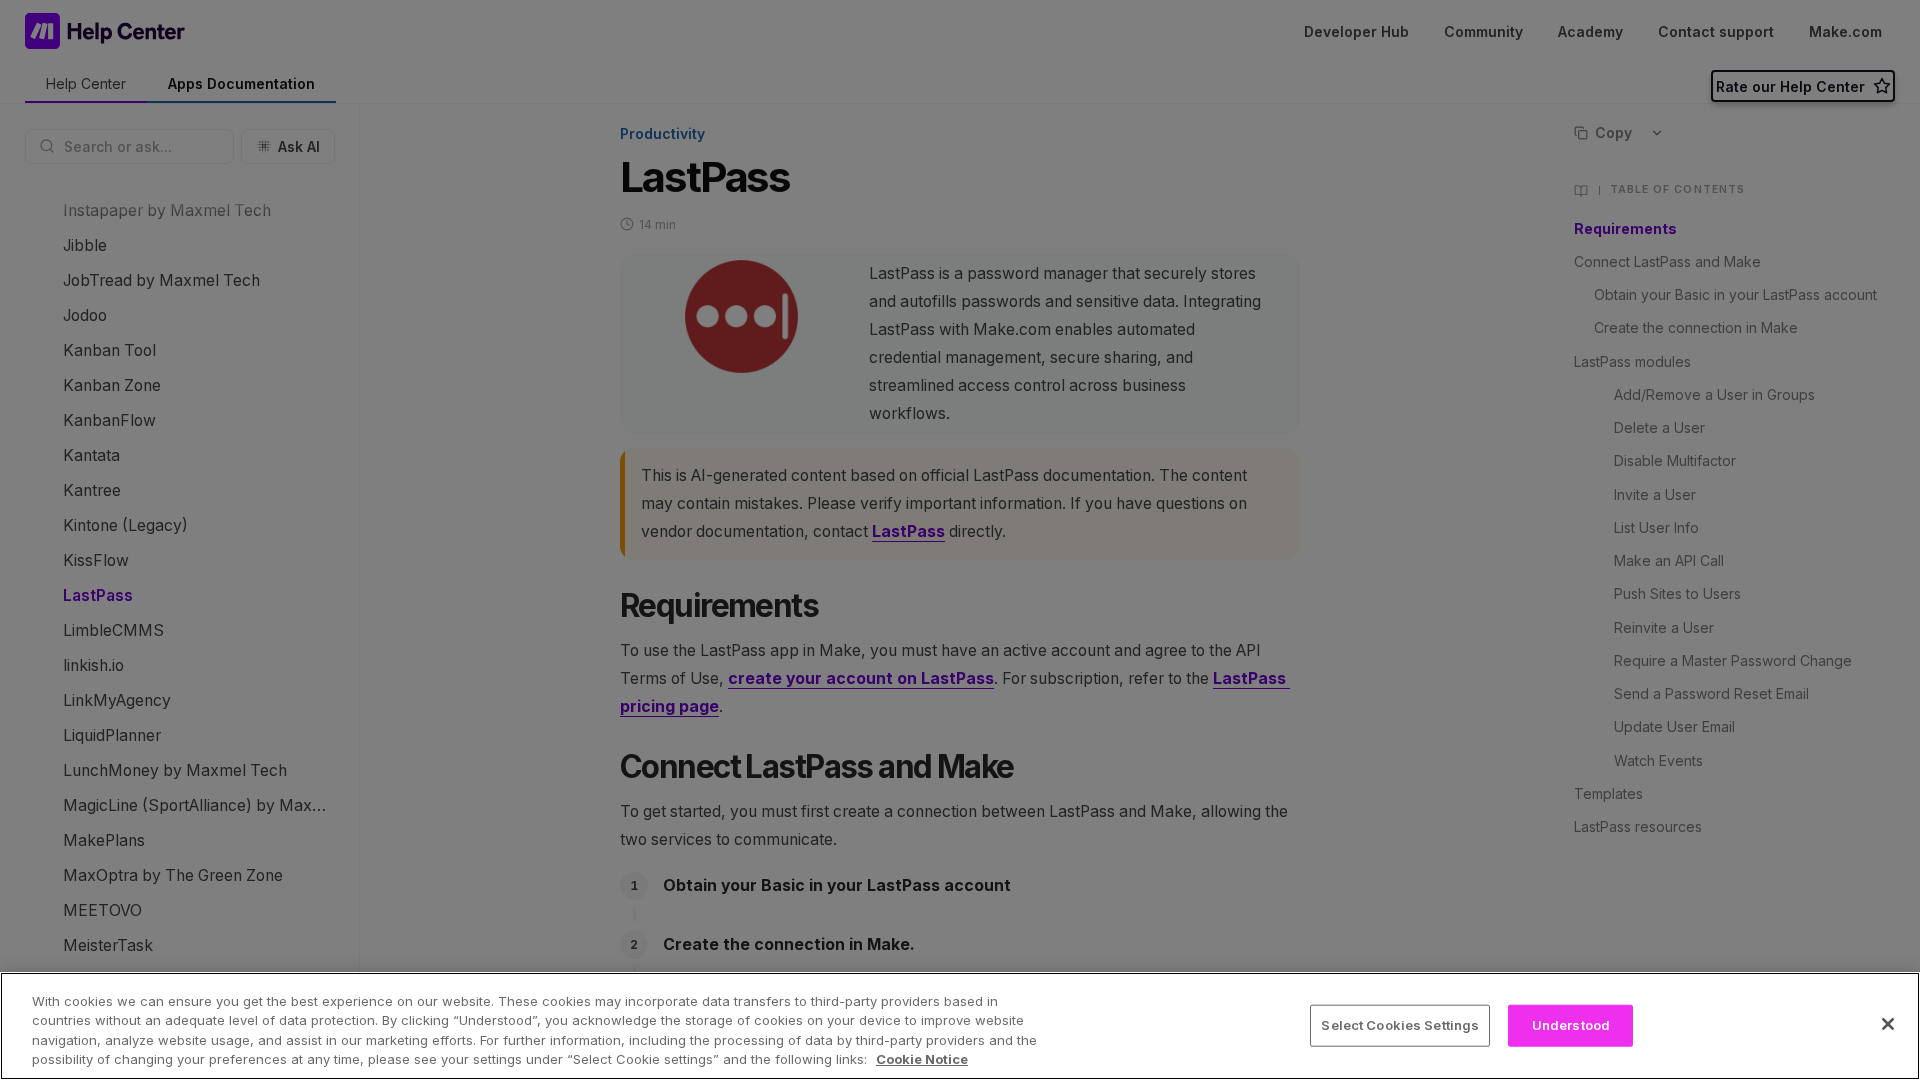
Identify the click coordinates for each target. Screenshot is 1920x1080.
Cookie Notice (922, 1059)
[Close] (1888, 1024)
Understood (1571, 1025)
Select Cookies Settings (1400, 1025)
